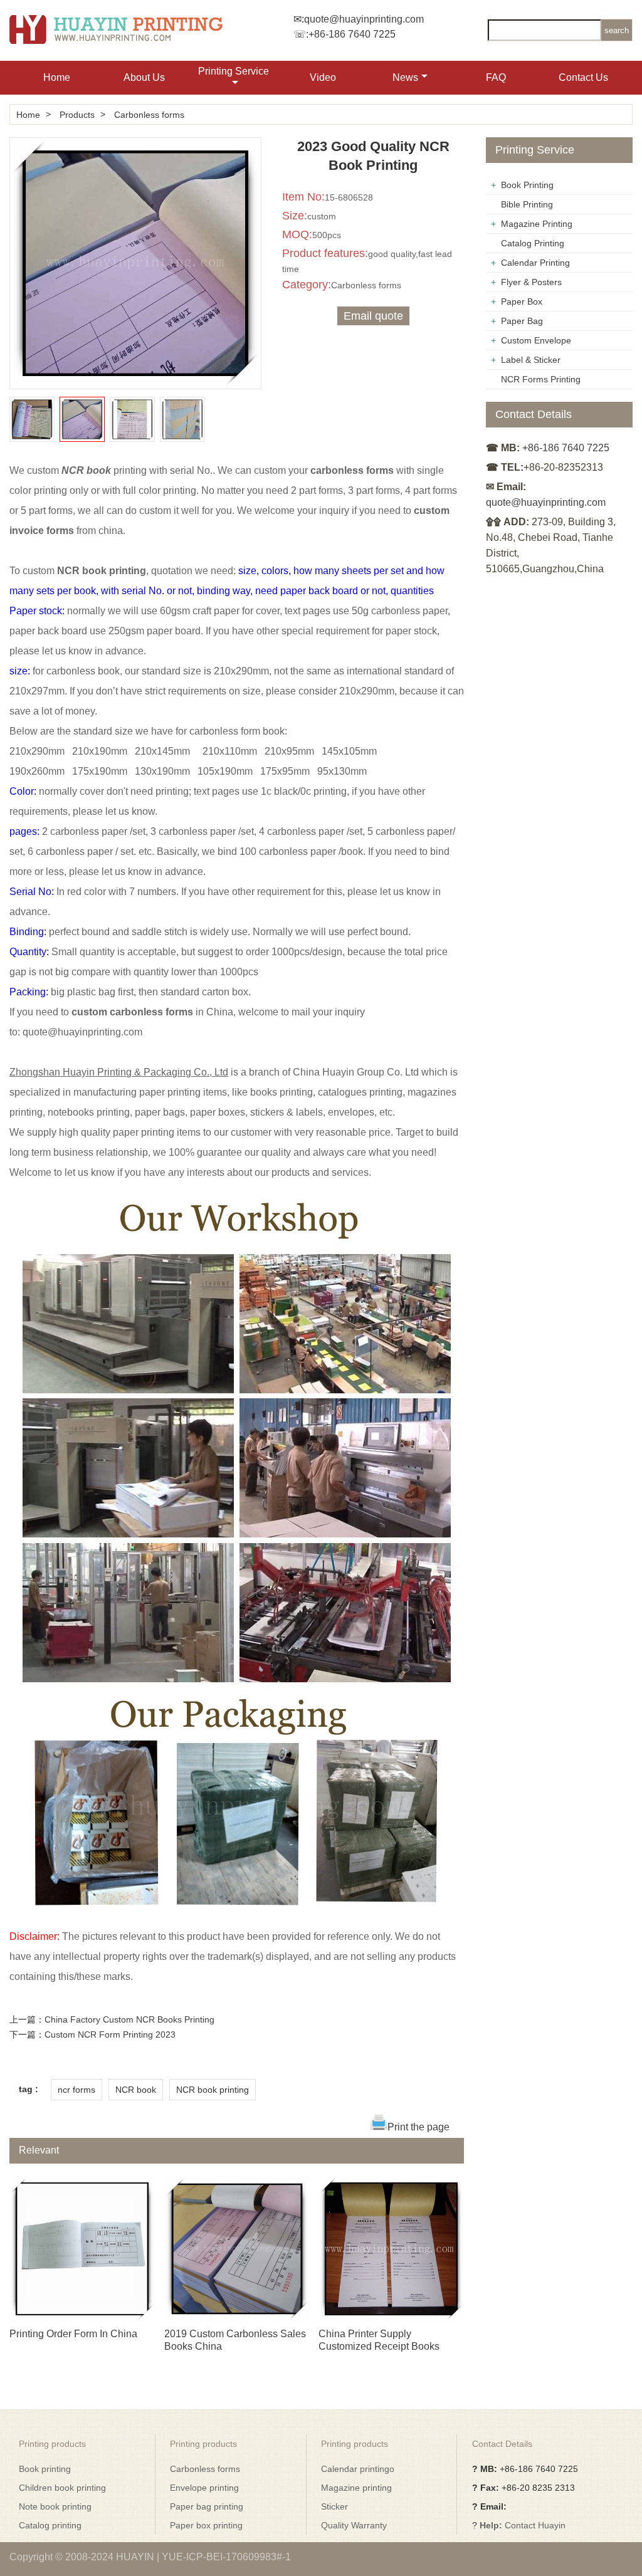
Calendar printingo (358, 2469)
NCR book (136, 2090)
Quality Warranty (354, 2525)
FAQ (496, 77)
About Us (144, 77)
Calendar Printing (535, 263)
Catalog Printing (533, 243)
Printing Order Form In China (73, 2334)
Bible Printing (527, 204)
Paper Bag (522, 321)
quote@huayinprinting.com (364, 19)
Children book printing (62, 2488)
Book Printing (527, 185)
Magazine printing (356, 2488)
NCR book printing (213, 2090)
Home (57, 77)
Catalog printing (50, 2525)
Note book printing (55, 2506)
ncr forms (76, 2090)
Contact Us (583, 77)
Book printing (45, 2469)
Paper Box (522, 301)
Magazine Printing (537, 224)
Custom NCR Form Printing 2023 (110, 2034)
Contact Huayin (535, 2525)
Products (77, 115)
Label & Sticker (531, 360)
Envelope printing (204, 2488)
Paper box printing (206, 2525)
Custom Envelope (536, 340)
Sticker (334, 2506)
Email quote (373, 316)
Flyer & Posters (531, 282)
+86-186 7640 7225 (352, 34)
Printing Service (234, 71)
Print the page (418, 2127)
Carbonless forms (149, 115)
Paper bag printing (207, 2506)
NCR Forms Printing (541, 379)
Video (323, 77)
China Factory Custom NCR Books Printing (129, 2019)
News (405, 77)
